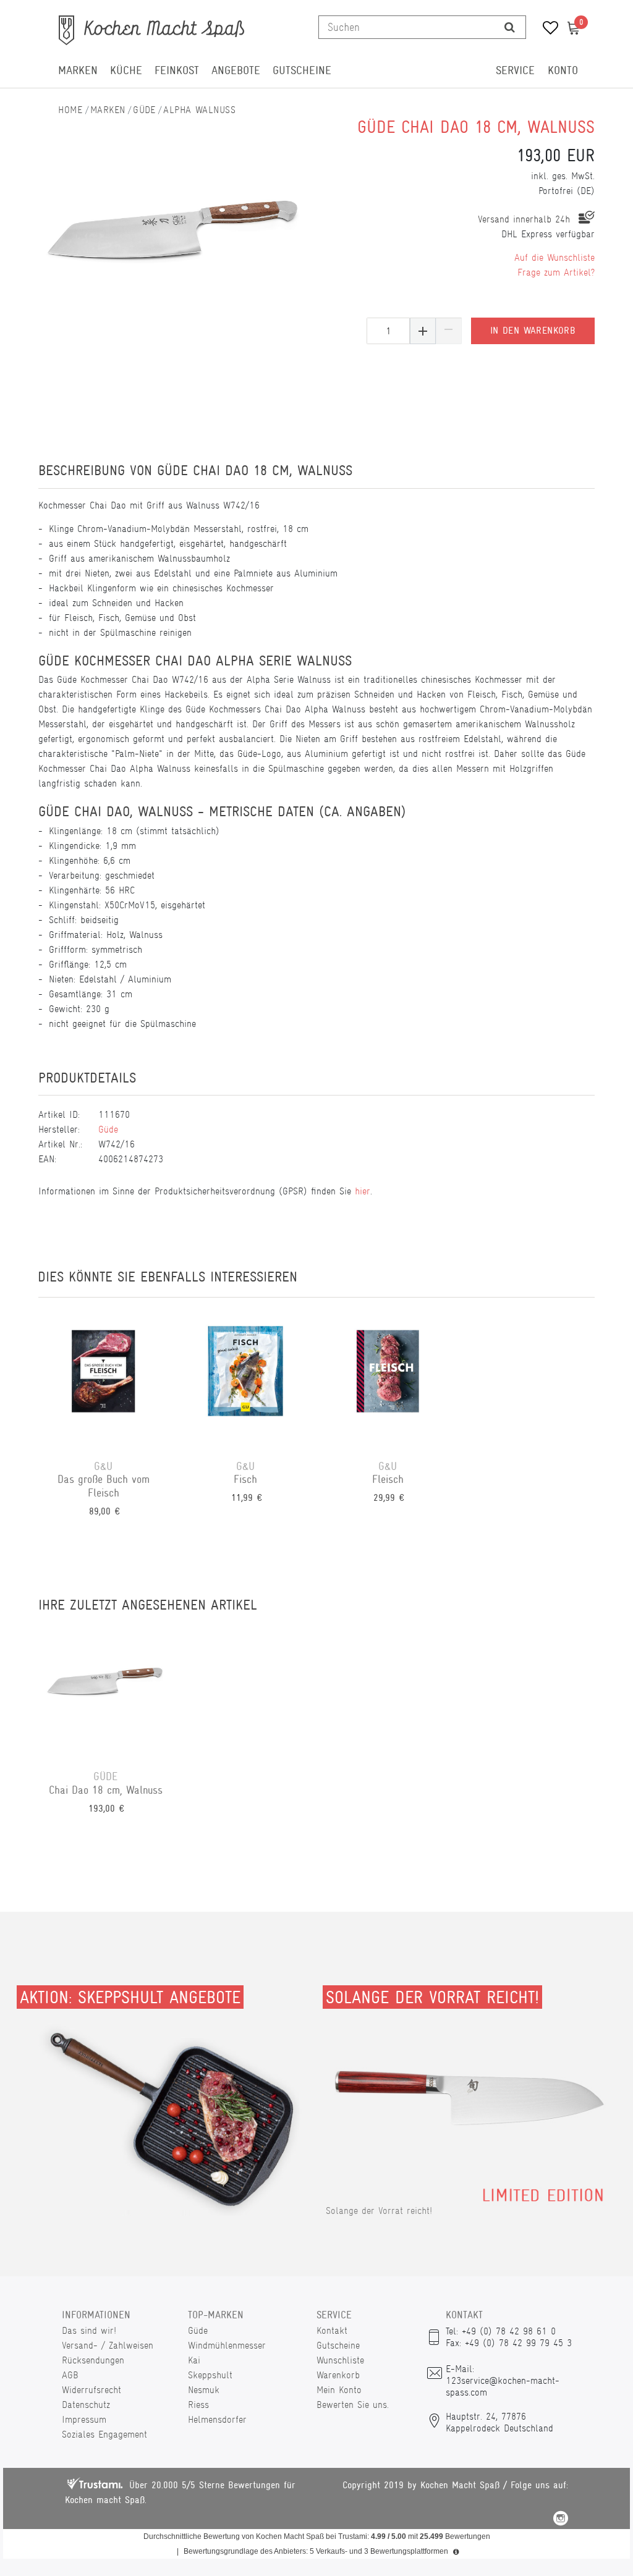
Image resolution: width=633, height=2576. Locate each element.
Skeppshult (210, 2375)
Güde (144, 110)
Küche (126, 70)
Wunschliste (340, 2360)
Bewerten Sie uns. (353, 2405)
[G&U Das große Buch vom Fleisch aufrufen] (103, 1379)
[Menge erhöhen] (423, 331)
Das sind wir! (89, 2330)
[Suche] (510, 27)
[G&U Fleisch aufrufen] (388, 1379)
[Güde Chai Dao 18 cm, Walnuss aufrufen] (106, 1689)
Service (515, 70)
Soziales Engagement (104, 2434)
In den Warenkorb (533, 331)
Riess (198, 2405)
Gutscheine (302, 70)
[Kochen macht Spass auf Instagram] (561, 2520)
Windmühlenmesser (227, 2345)
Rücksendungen (93, 2360)
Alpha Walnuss (199, 110)
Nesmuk (204, 2390)
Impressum (84, 2419)
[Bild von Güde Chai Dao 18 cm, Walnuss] (174, 229)
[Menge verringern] (449, 331)
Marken (78, 70)
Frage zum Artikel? (556, 272)
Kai (194, 2360)
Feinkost (177, 70)
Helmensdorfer (217, 2419)
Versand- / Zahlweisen (108, 2345)
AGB (70, 2375)
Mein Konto (339, 2390)
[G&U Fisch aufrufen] (245, 1379)
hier (363, 1191)
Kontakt (332, 2330)
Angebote (236, 70)
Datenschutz (86, 2405)
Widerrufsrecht (91, 2390)
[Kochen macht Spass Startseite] (70, 110)
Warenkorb (338, 2375)
